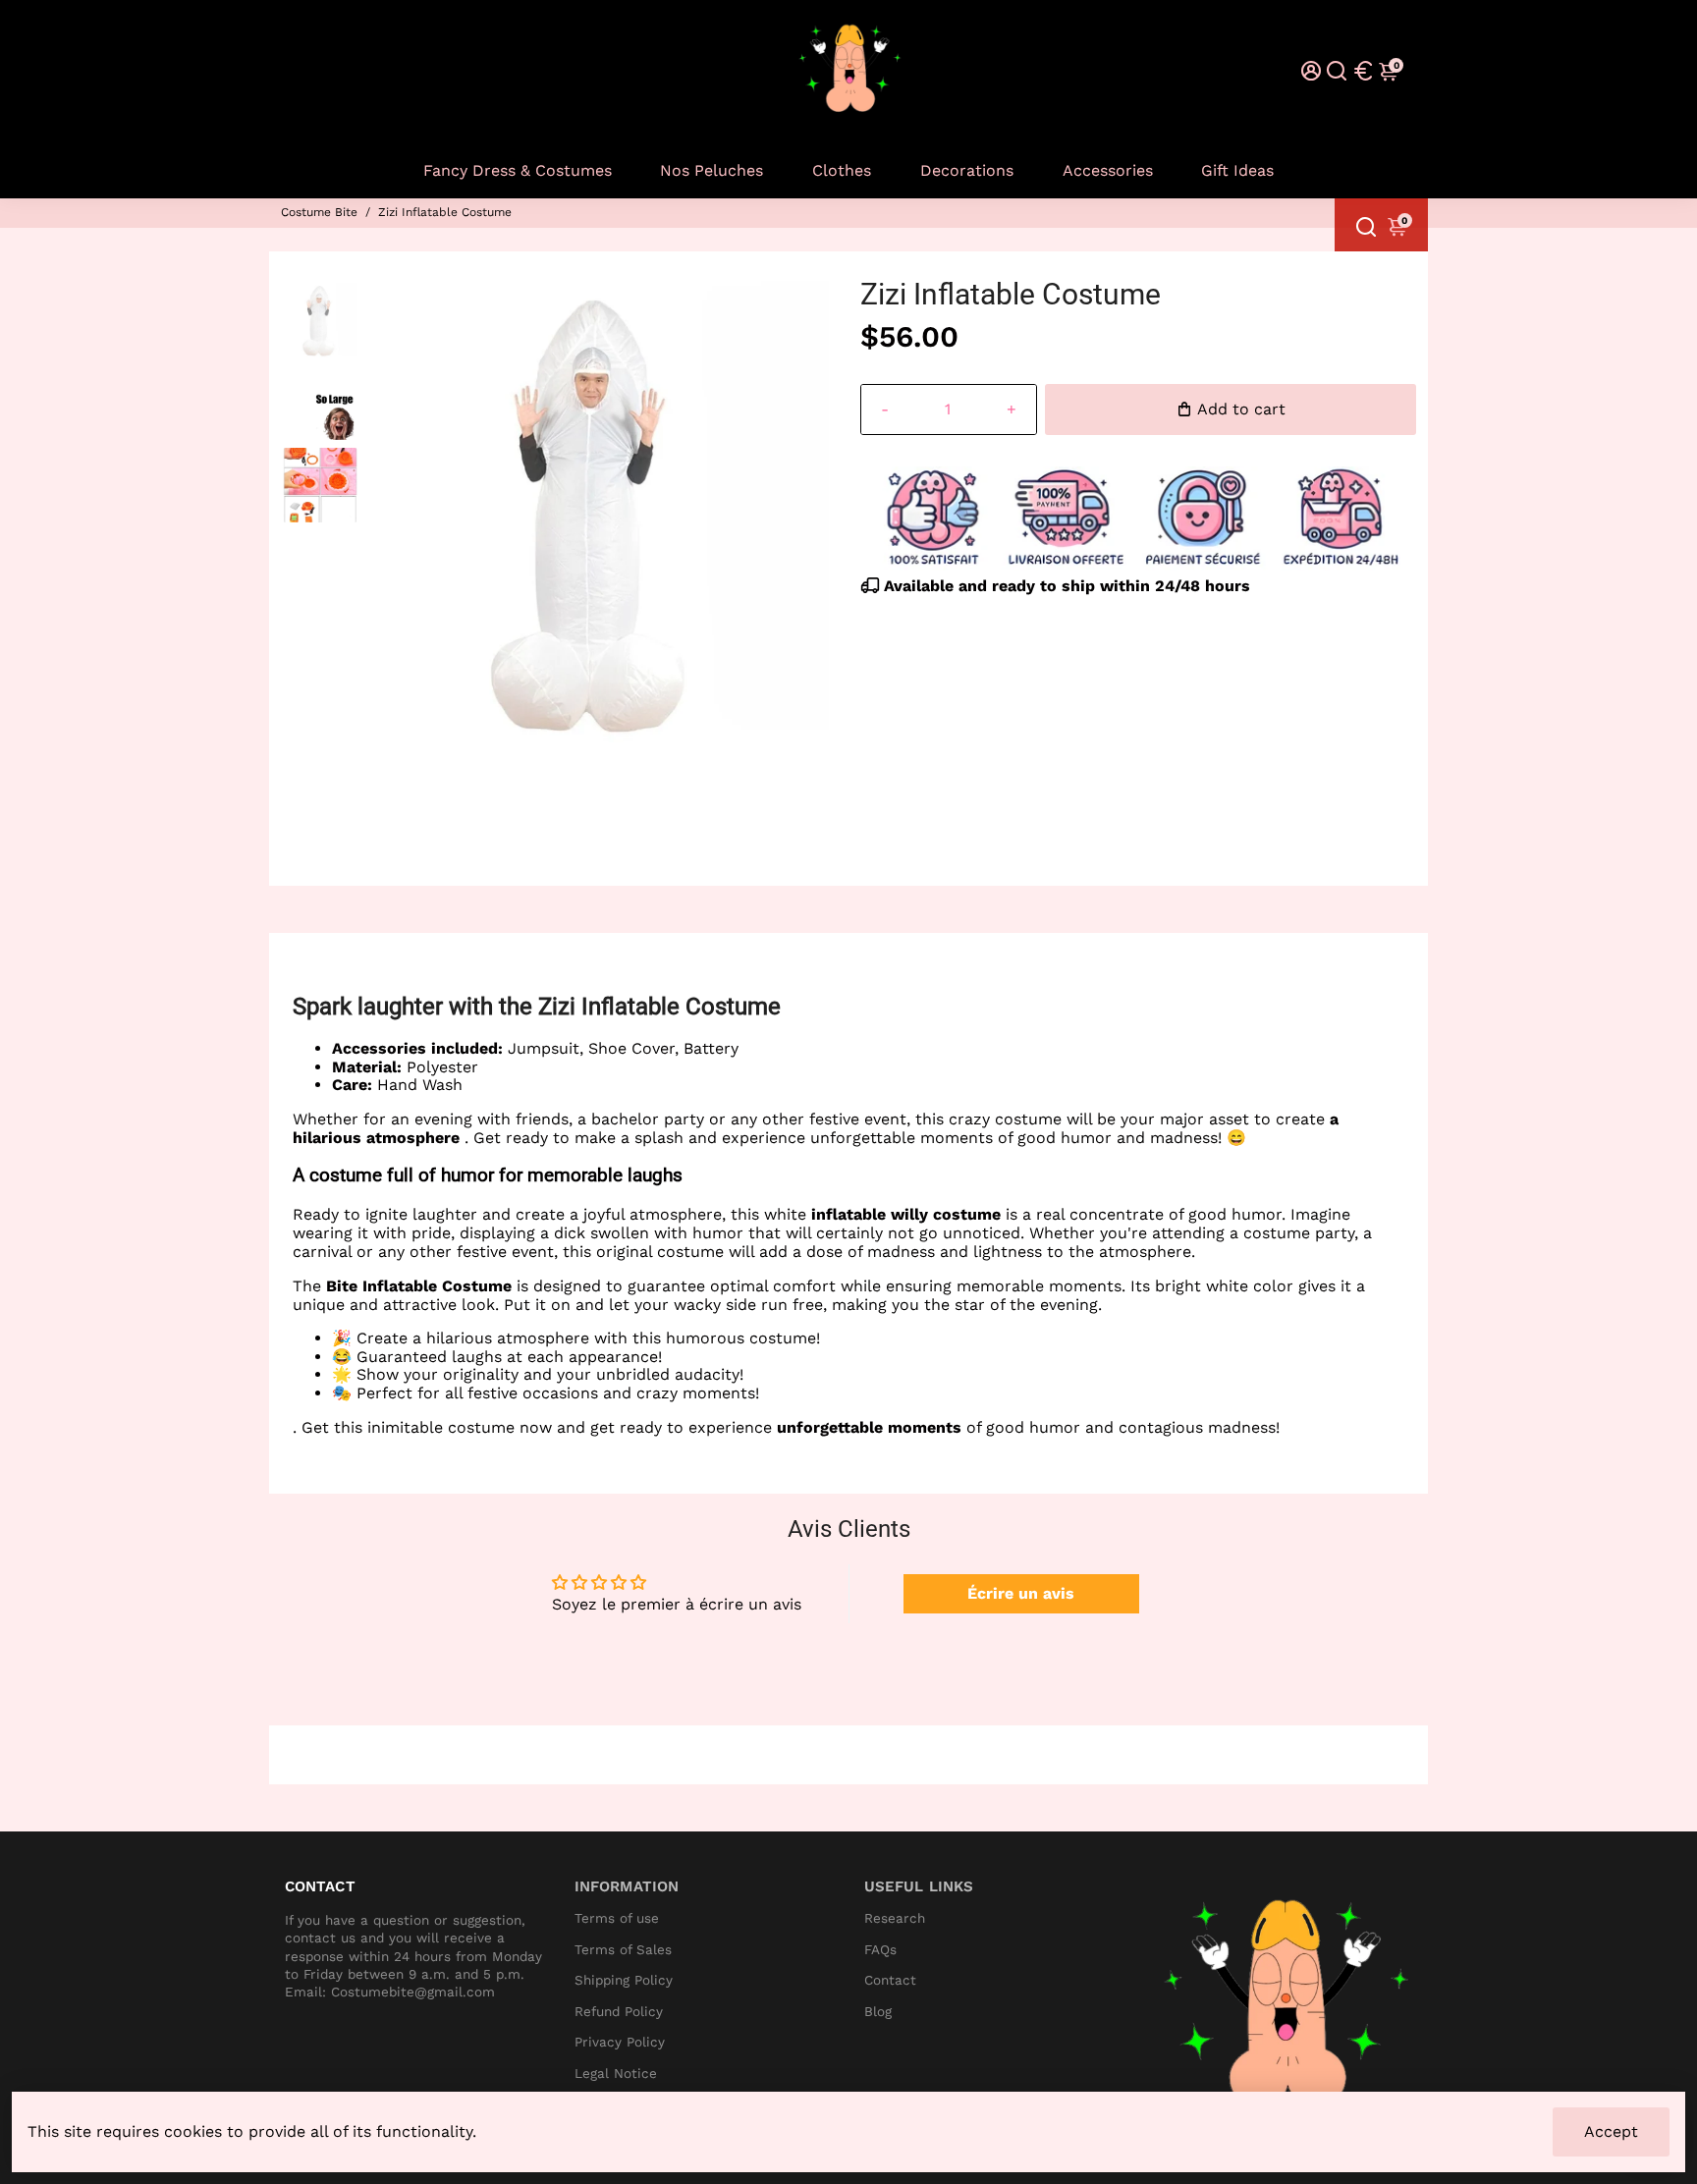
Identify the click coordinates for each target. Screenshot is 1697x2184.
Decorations (967, 170)
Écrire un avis (1021, 1593)
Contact (890, 1980)
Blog (878, 2012)
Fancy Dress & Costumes (518, 170)
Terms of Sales (623, 1950)
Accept (1611, 2131)
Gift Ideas (1237, 170)
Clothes (842, 170)
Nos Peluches (712, 170)
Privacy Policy (620, 2042)
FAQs (880, 1950)
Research (895, 1918)
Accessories (1108, 170)
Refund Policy (619, 2012)
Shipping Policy (624, 1980)
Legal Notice (616, 2074)
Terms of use (617, 1918)
